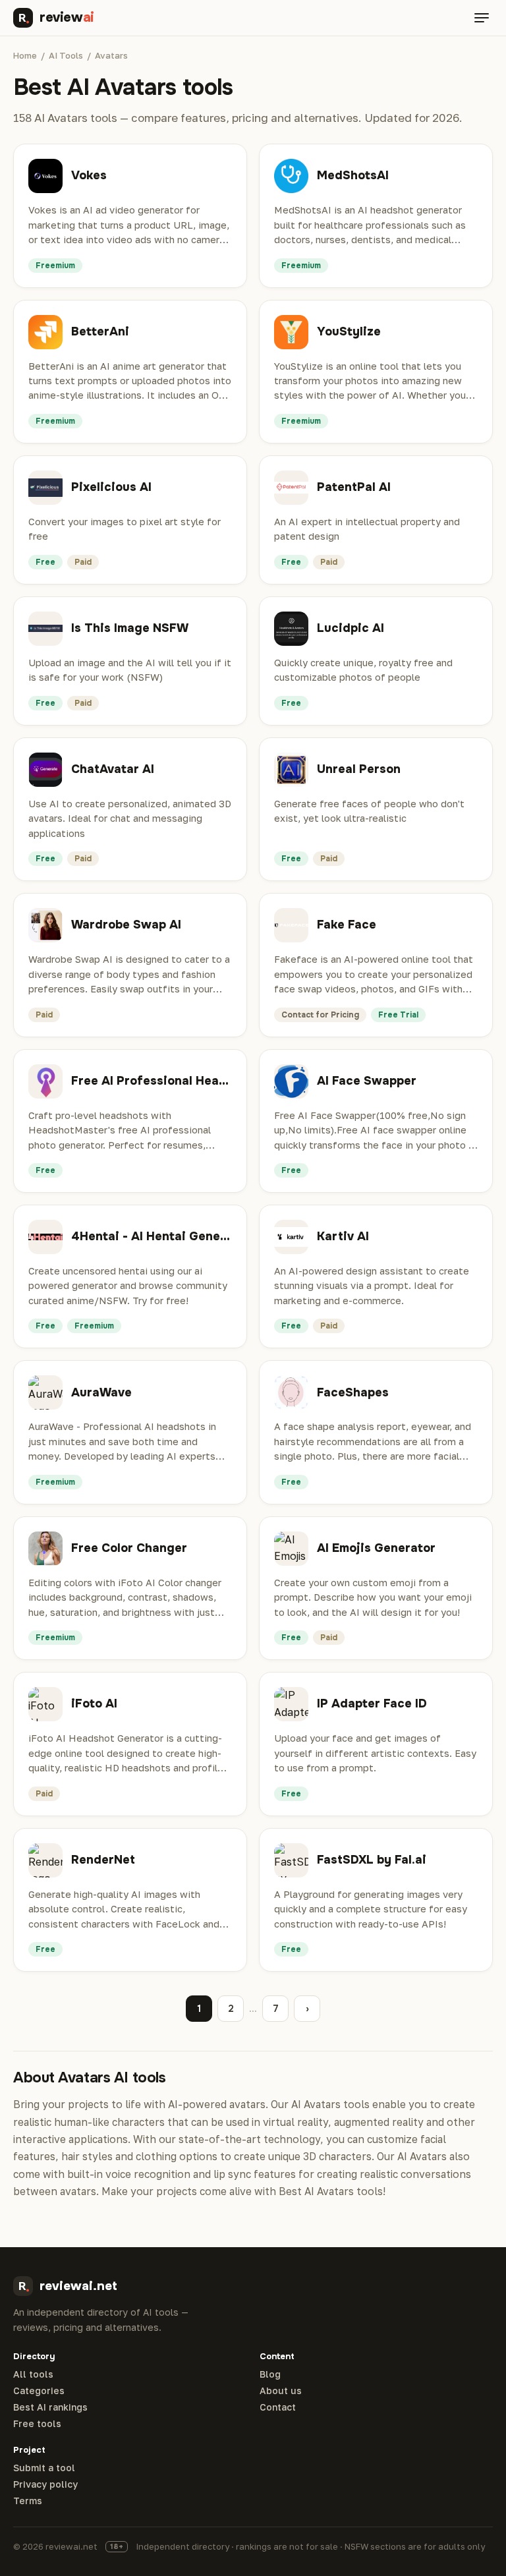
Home (25, 55)
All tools (33, 2374)
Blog (270, 2374)
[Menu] (482, 18)
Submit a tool (44, 2468)
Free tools (37, 2424)
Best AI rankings (50, 2407)
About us (281, 2391)
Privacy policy (45, 2484)
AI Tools (66, 55)
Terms (28, 2501)
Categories (39, 2391)
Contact (278, 2407)
